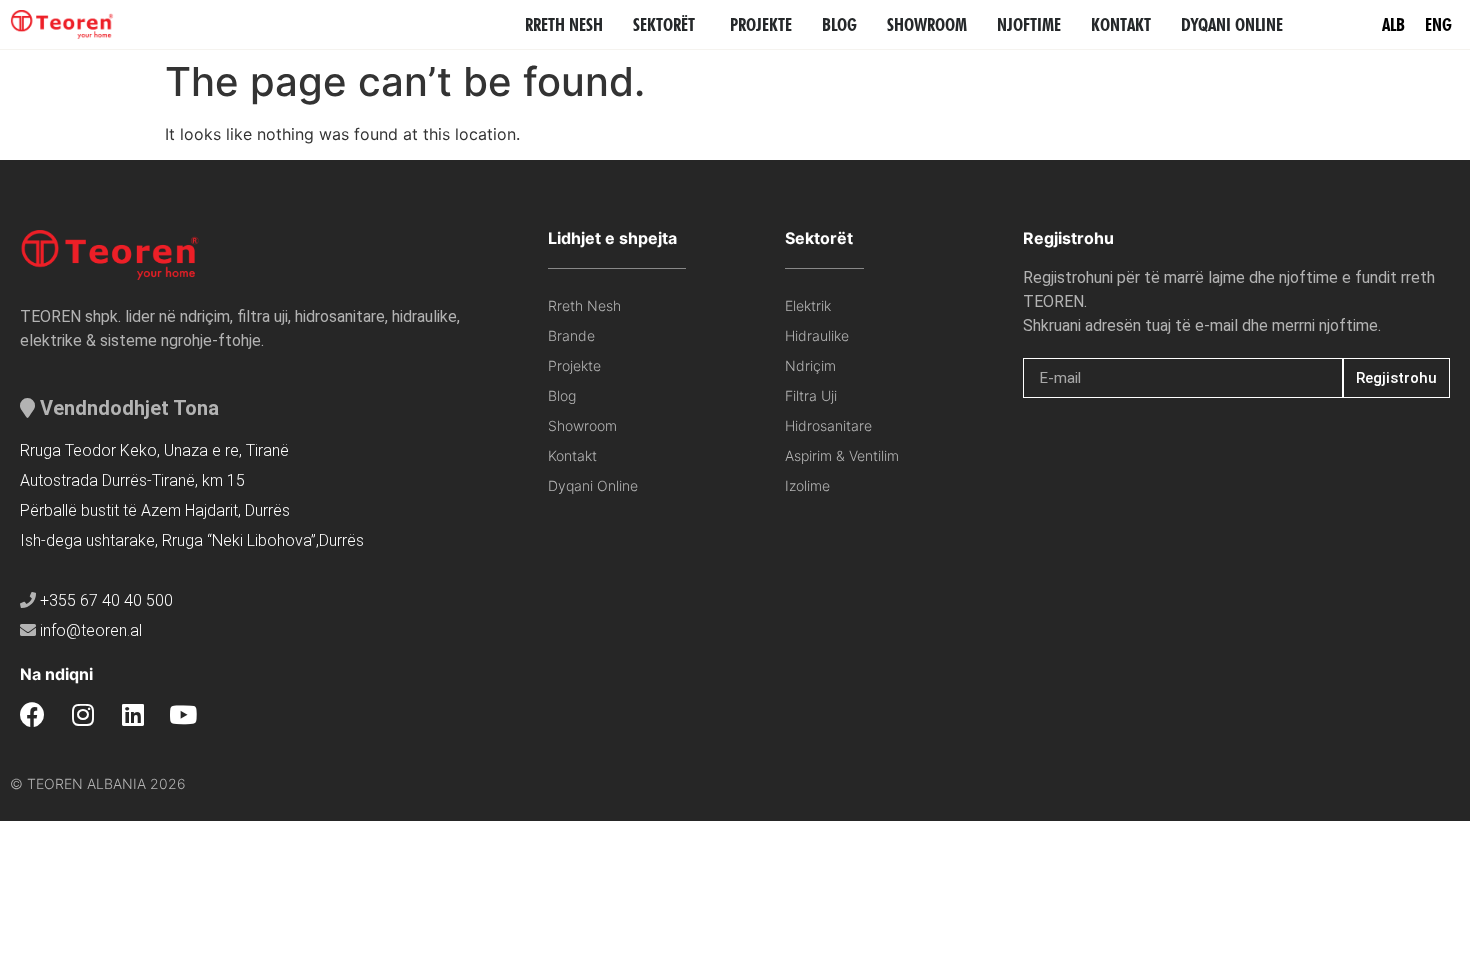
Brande (571, 335)
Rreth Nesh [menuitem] (564, 24)
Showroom (582, 425)
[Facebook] (32, 714)
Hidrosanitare (828, 425)
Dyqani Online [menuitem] (1232, 24)
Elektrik (808, 305)
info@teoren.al (91, 630)
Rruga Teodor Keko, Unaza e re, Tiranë (154, 450)
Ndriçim (810, 365)
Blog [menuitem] (839, 24)
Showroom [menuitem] (927, 24)
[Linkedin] (132, 714)
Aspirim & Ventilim (842, 455)
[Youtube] (182, 714)
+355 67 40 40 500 (106, 600)
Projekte (574, 365)
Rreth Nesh (584, 305)
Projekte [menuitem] (761, 24)
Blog (562, 395)
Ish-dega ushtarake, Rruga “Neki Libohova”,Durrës (192, 540)
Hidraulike (817, 335)
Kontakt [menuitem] (1121, 24)
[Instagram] (82, 714)
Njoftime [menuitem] (1029, 24)
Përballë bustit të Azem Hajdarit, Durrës (155, 510)
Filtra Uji (811, 395)
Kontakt (572, 455)
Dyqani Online (593, 485)
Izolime (807, 485)
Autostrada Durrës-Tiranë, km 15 (132, 480)
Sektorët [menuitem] (664, 24)
